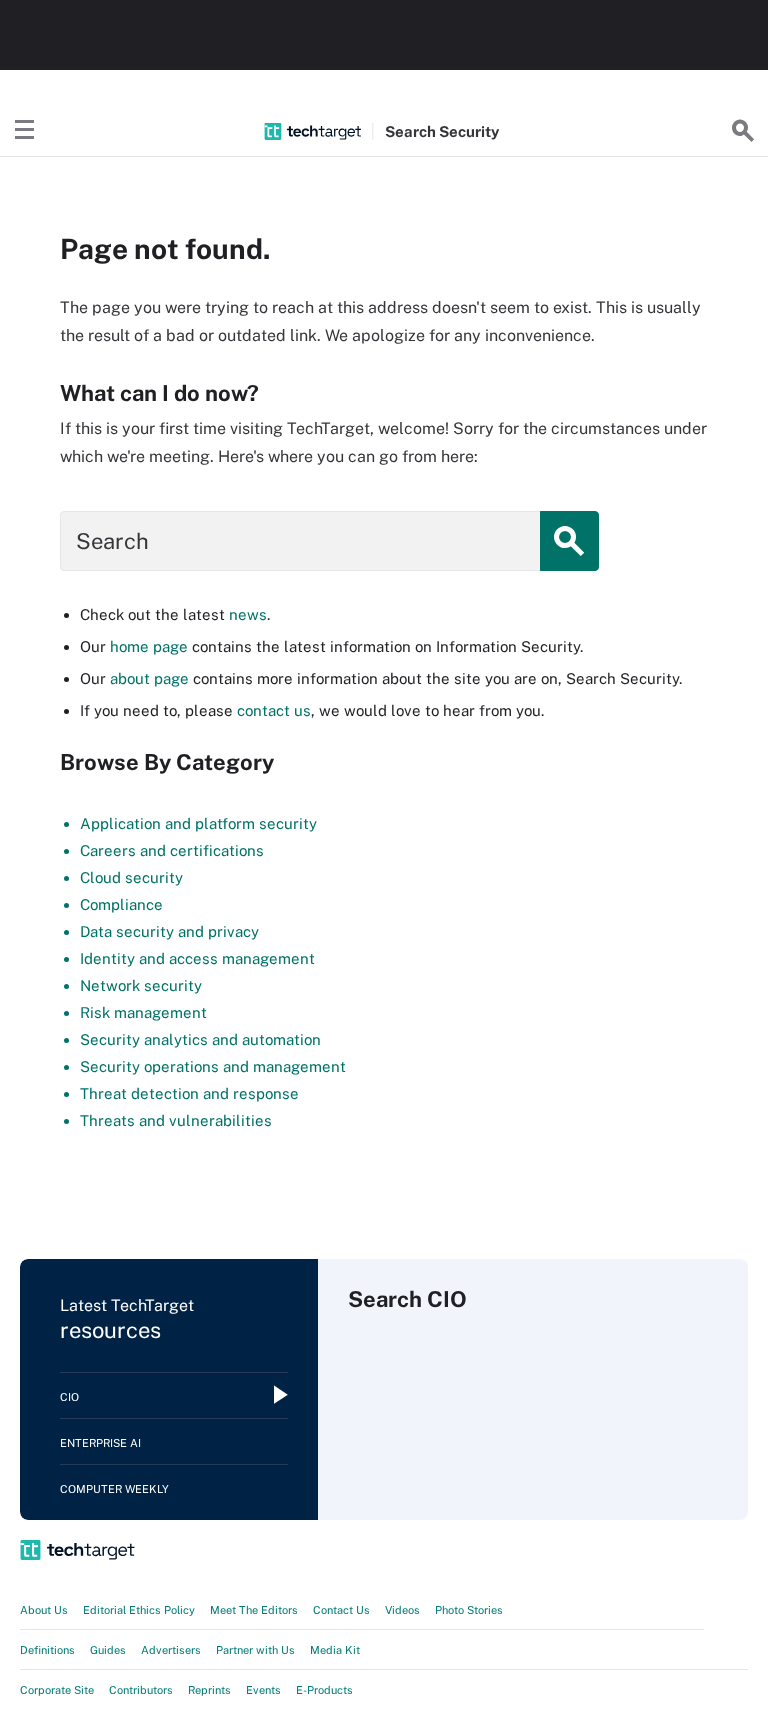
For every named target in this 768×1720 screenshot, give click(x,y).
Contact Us (341, 1610)
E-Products (324, 1690)
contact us (274, 710)
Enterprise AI (100, 1443)
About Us (44, 1610)
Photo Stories (469, 1610)
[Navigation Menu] (25, 131)
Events (263, 1690)
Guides (108, 1650)
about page (149, 678)
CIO (69, 1397)
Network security (141, 985)
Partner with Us (255, 1650)
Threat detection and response (189, 1093)
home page (149, 646)
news (248, 614)
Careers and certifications (172, 850)
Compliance (121, 904)
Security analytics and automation (200, 1039)
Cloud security (131, 877)
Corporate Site (57, 1690)
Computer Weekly (114, 1489)
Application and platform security (198, 823)
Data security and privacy (169, 931)
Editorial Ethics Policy (139, 1610)
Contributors (141, 1690)
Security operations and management (213, 1066)
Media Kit (335, 1650)
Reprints (209, 1690)
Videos (402, 1610)
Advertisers (171, 1650)
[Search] (743, 131)
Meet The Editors (254, 1610)
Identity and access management (197, 958)
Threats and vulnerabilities (176, 1120)
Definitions (47, 1650)
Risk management (143, 1012)
